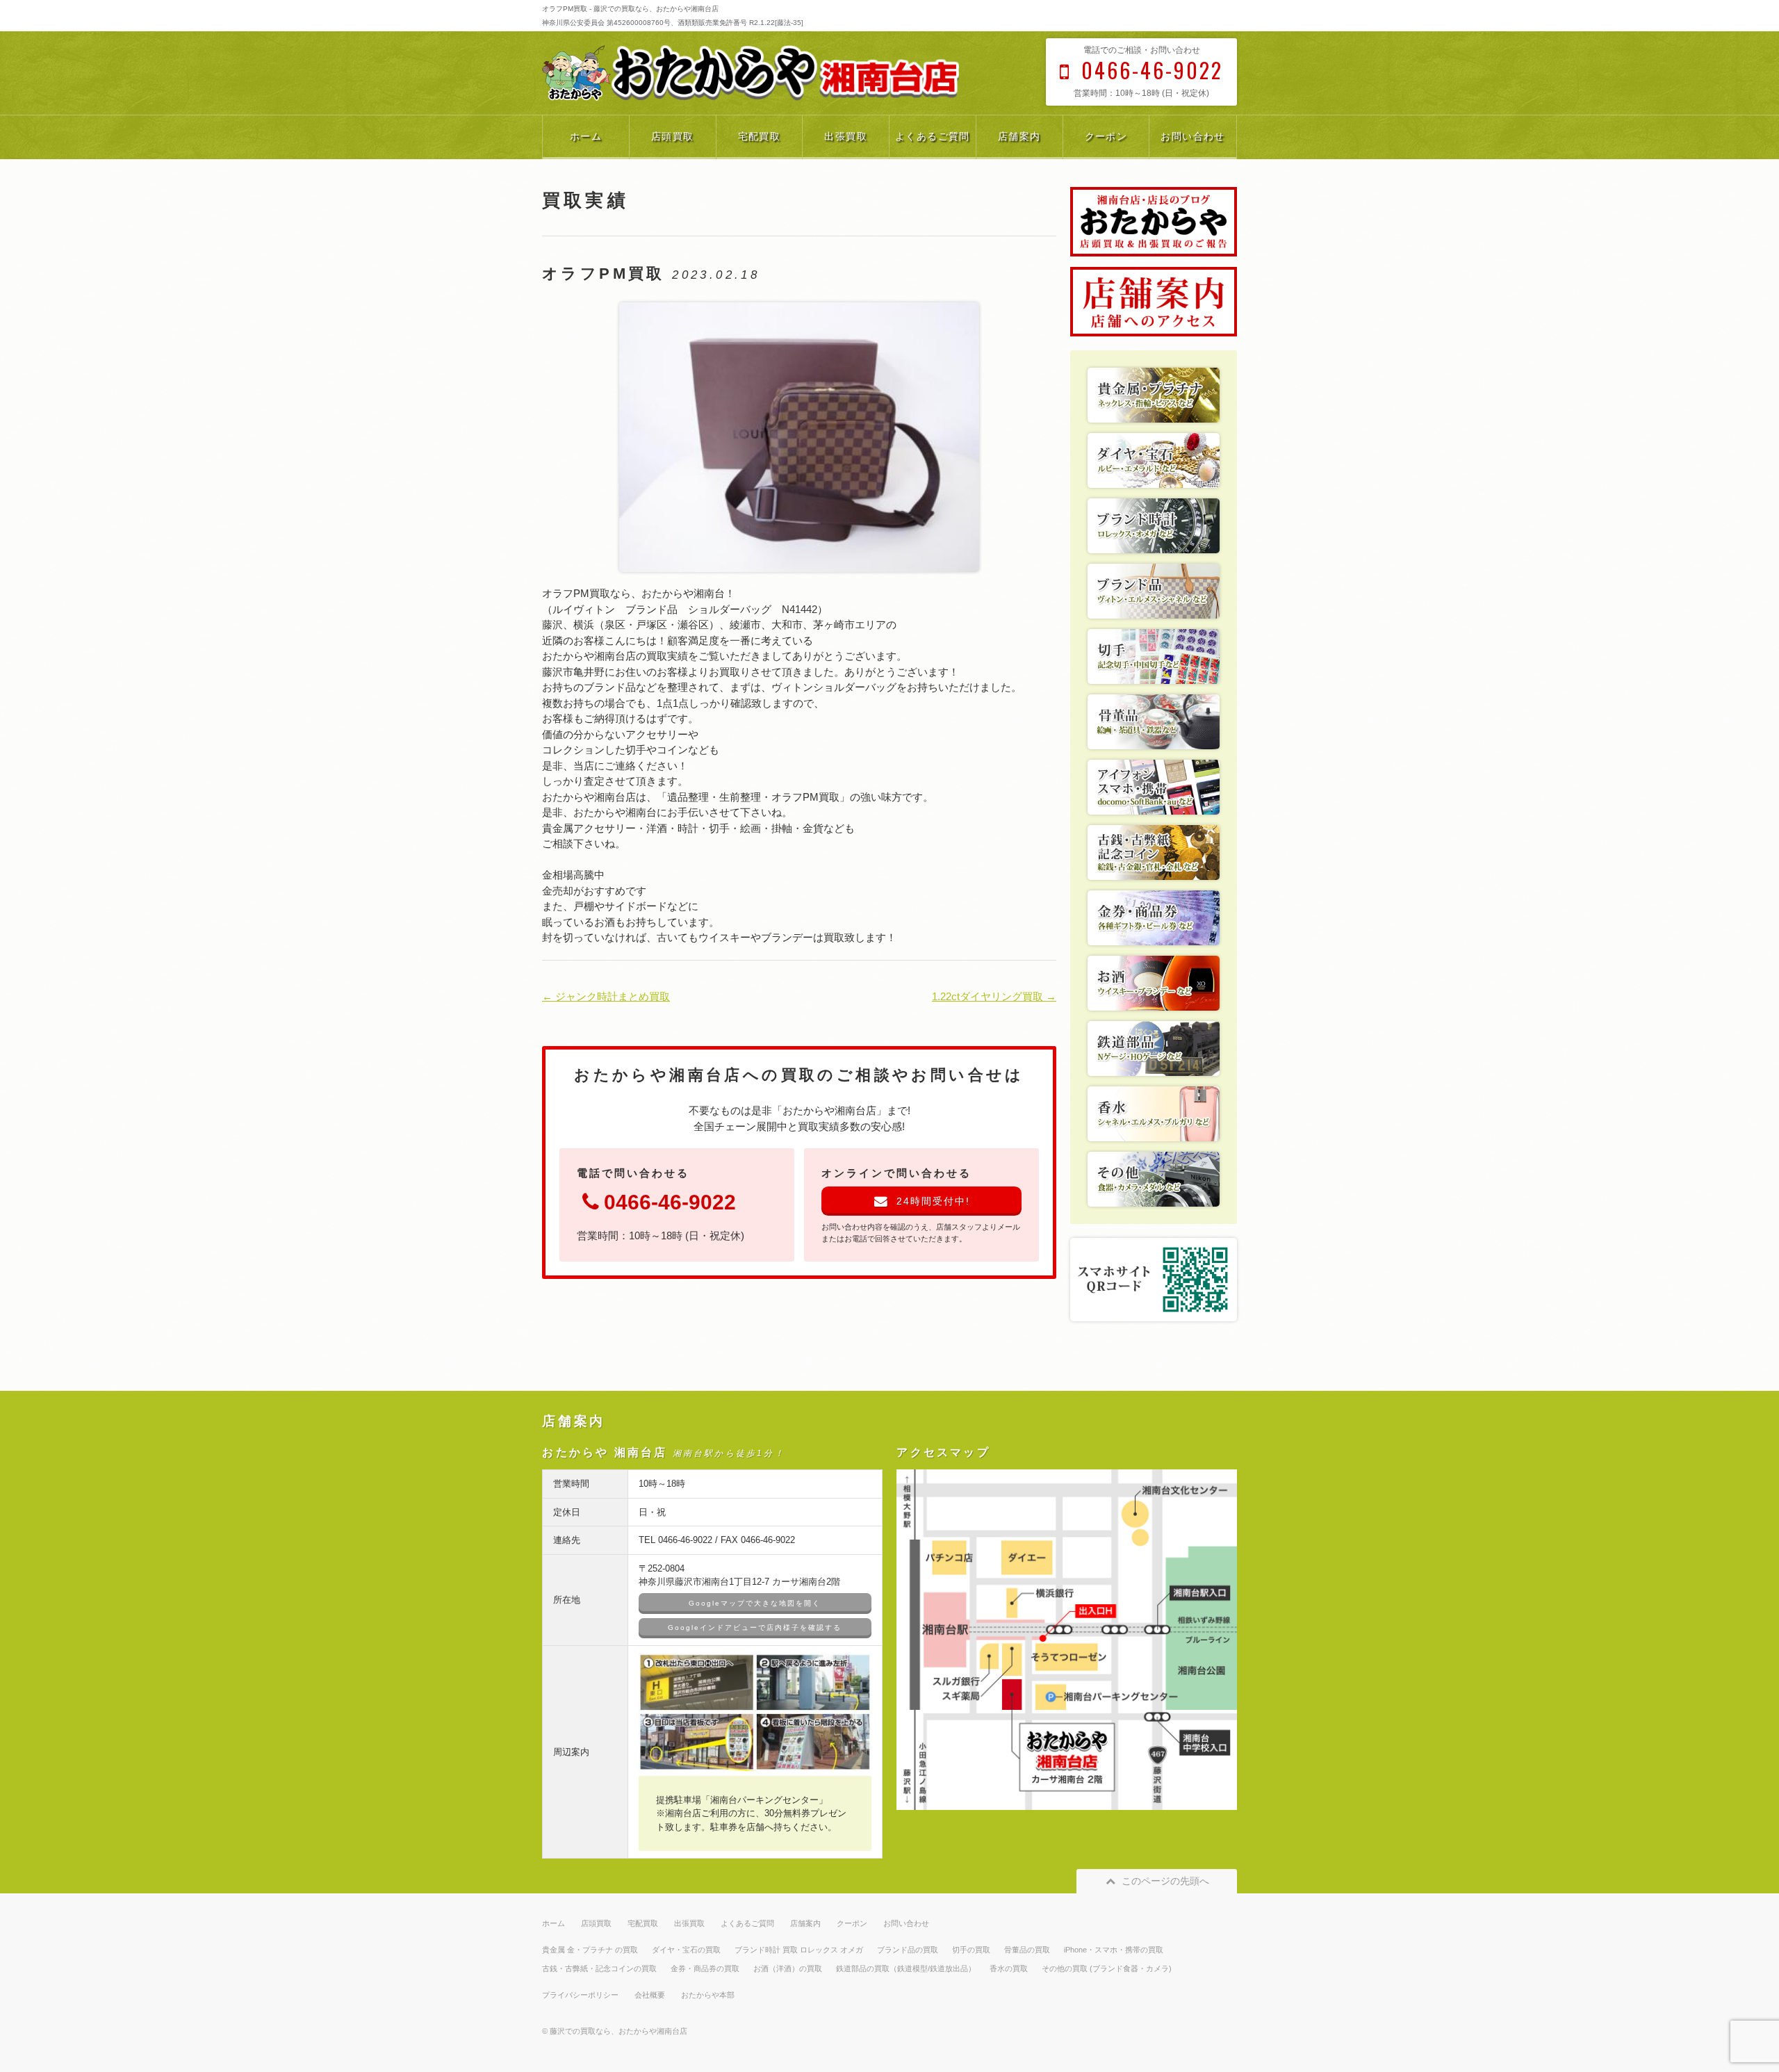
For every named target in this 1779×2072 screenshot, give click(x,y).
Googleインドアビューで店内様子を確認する (755, 1628)
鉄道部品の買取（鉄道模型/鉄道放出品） (906, 1968)
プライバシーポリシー (580, 1995)
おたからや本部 (708, 1995)
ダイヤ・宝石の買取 (686, 1950)
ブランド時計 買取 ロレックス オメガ (799, 1950)
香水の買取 (1009, 1968)
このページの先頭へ (1165, 1881)
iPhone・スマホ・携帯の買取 (1114, 1950)
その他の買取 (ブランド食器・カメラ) (1107, 1968)
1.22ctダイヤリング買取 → (994, 996)
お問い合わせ (1192, 136)
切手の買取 (971, 1950)
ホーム (586, 136)
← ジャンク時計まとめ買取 (606, 996)
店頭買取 (673, 136)
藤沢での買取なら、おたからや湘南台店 (618, 2031)
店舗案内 (1019, 136)
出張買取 (846, 136)
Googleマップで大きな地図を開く (755, 1603)
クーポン (1106, 136)
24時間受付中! (933, 1201)
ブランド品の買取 (908, 1950)
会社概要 (650, 1995)
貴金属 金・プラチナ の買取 (590, 1950)
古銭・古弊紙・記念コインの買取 (599, 1968)
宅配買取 (760, 136)
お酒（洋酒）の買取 (788, 1968)
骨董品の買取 (1027, 1950)
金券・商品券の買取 (705, 1968)
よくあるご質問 (933, 136)
